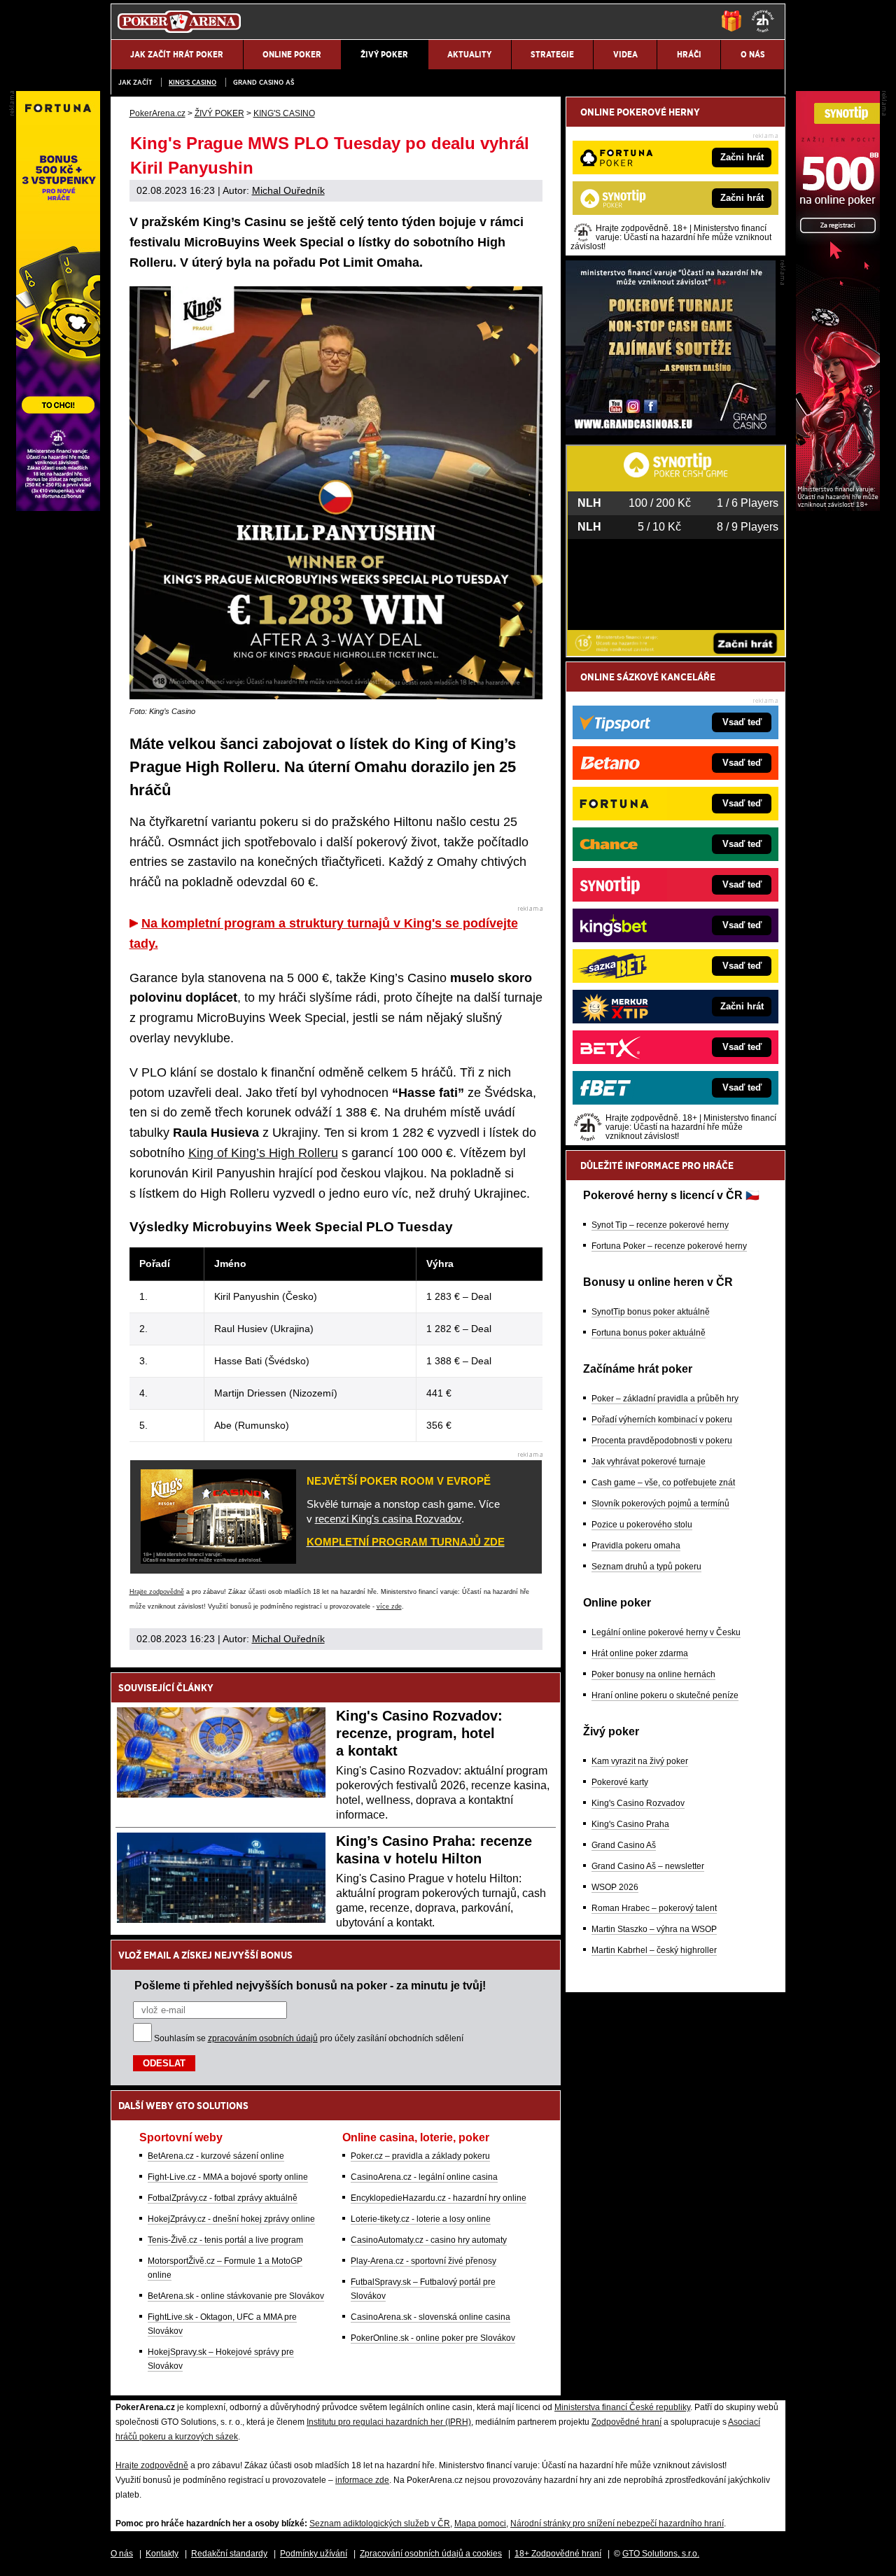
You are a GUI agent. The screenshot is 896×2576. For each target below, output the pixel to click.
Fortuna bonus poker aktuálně (649, 1333)
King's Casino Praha (630, 1824)
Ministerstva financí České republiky (622, 2407)
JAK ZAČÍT (135, 82)
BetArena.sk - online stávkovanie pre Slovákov (236, 2296)
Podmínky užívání (314, 2554)
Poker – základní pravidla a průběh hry (665, 1399)
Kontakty (162, 2554)
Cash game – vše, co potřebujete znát (663, 1483)
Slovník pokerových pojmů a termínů (660, 1504)
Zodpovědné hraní (626, 2422)
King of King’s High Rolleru (263, 1153)
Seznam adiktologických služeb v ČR (380, 2523)
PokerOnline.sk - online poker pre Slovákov (433, 2338)
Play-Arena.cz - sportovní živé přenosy (423, 2261)
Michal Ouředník (288, 190)
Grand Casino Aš (264, 82)
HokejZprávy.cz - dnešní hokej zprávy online (231, 2219)
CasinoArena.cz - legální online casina (424, 2177)
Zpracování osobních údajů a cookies (431, 2554)
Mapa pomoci (480, 2523)
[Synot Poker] (838, 507)
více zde (389, 1606)
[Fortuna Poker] (58, 507)
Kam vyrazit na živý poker (640, 1761)
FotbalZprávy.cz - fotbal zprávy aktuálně (223, 2198)
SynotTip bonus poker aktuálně (651, 1312)
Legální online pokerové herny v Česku (666, 1632)
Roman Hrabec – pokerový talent (654, 1908)
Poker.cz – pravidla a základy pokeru (420, 2156)
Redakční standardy (229, 2554)
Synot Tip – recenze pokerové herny (660, 1225)
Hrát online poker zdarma (640, 1653)
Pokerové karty (620, 1782)
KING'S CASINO (192, 82)
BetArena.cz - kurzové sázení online (216, 2156)
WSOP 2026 (615, 1887)
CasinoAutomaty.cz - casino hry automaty (429, 2240)
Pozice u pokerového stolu (642, 1525)
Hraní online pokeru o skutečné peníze (665, 1695)
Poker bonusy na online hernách (653, 1674)
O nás (122, 2554)
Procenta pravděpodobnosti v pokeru (662, 1441)
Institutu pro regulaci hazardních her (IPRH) (389, 2422)
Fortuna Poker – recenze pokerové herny (669, 1246)
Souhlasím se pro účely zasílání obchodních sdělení (309, 2038)
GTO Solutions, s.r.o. (661, 2554)
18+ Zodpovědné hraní (558, 2554)
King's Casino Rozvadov (638, 1803)
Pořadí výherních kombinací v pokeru (662, 1420)
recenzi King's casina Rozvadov (388, 1519)
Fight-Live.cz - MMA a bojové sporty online (228, 2177)
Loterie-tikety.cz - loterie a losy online (421, 2219)
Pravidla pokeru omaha (636, 1546)
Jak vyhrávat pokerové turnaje (649, 1462)
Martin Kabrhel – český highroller (654, 1950)
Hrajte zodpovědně (157, 1592)
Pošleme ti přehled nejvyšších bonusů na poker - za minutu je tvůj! (310, 1985)
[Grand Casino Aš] (671, 432)
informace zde (362, 2480)
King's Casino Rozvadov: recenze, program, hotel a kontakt (419, 1733)
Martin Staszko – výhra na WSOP (654, 1929)
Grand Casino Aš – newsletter (648, 1866)
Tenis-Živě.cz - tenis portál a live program (225, 2240)
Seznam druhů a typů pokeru (646, 1567)
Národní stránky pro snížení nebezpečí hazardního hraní (617, 2523)
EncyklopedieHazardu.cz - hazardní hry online (439, 2198)
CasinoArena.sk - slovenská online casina (430, 2317)
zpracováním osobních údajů (263, 2038)
